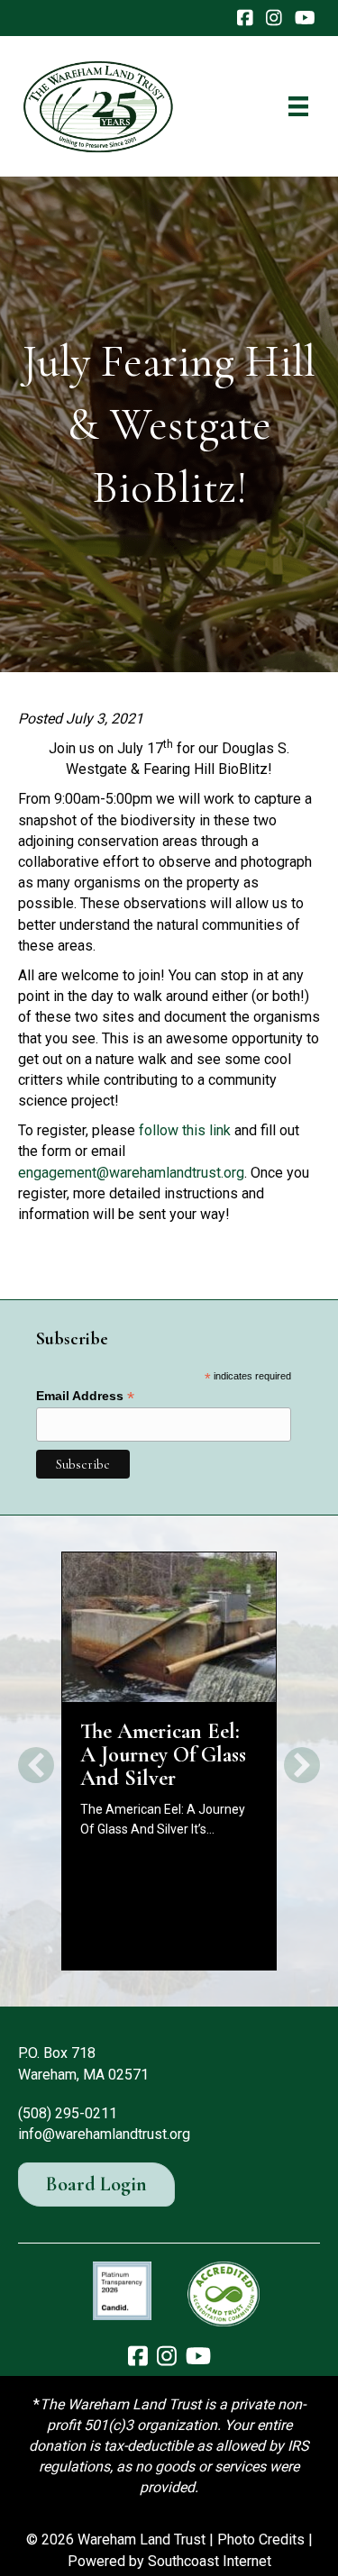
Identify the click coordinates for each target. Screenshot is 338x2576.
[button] (36, 1765)
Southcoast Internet (210, 2561)
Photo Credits (261, 2540)
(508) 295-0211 (68, 2113)
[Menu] (298, 106)
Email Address (85, 1396)
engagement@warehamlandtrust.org (131, 1173)
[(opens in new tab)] (122, 2289)
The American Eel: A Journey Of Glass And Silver (163, 1755)
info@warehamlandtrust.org (104, 2134)
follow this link (185, 1130)
